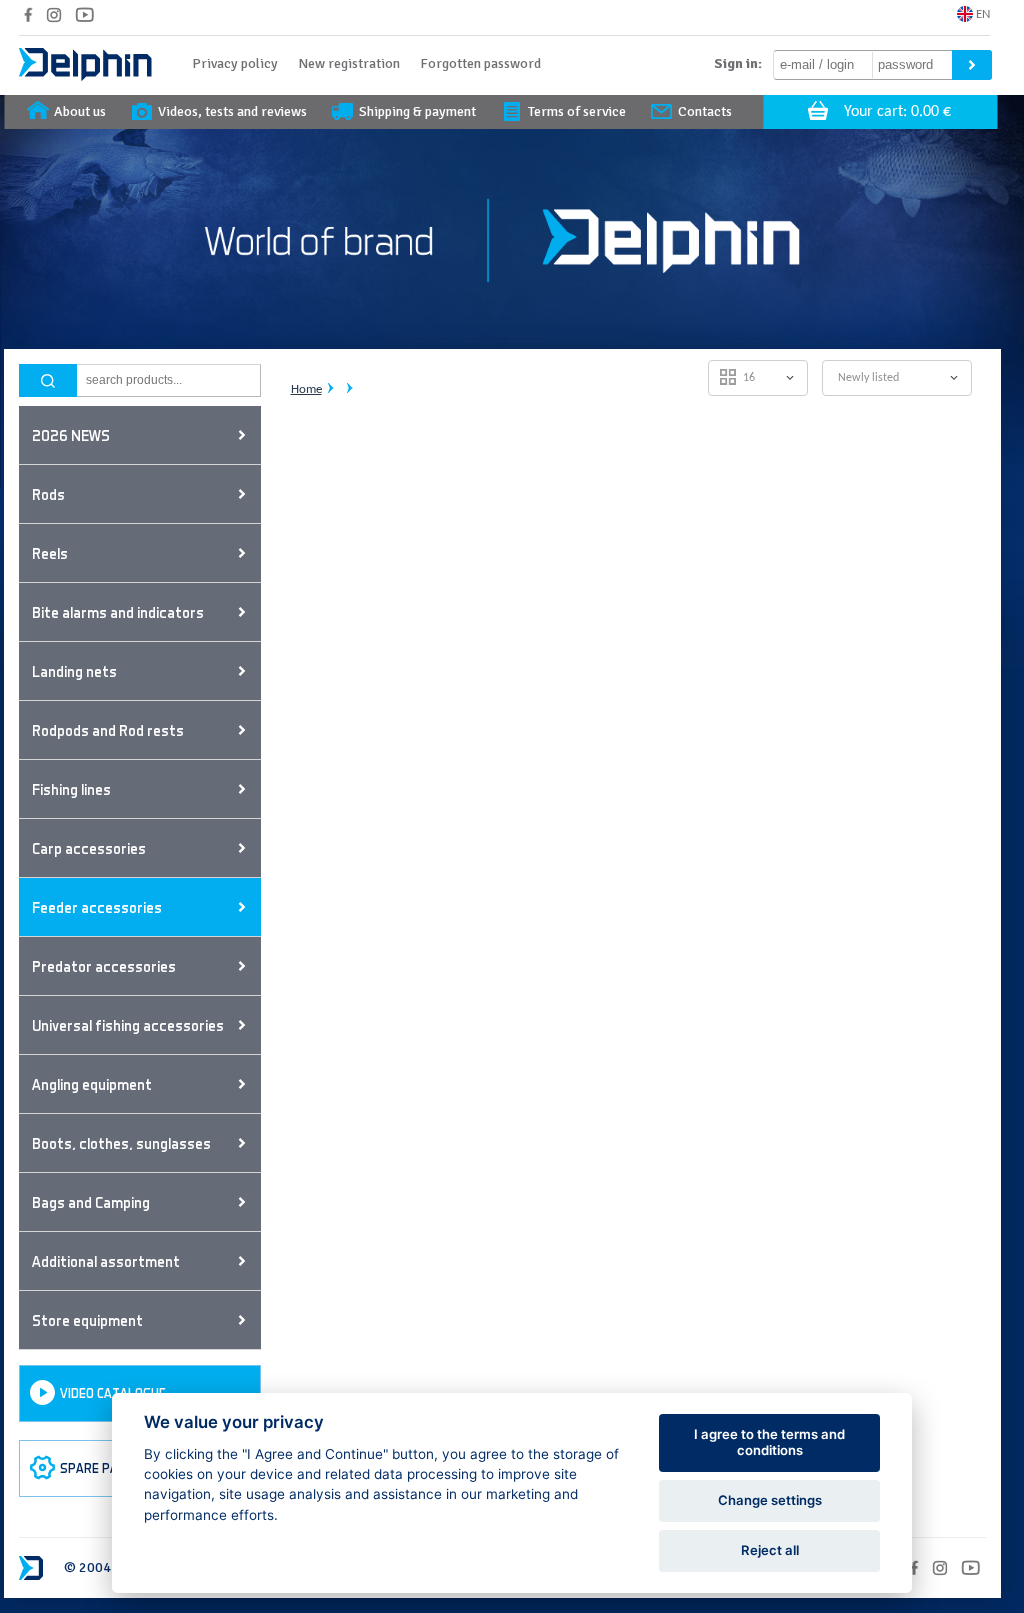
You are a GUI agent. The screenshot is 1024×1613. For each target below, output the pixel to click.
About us (80, 111)
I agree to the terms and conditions (769, 1442)
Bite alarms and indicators (118, 612)
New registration (349, 63)
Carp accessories (89, 848)
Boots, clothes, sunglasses (121, 1143)
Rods (48, 494)
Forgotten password (480, 63)
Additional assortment (106, 1261)
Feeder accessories (97, 907)
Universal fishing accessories (128, 1025)
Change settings (770, 1500)
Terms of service (577, 111)
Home (306, 389)
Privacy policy (235, 63)
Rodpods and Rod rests (108, 730)
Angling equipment (92, 1084)
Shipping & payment (417, 111)
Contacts (705, 111)
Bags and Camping (91, 1202)
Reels (50, 553)
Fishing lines (71, 789)
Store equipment (87, 1320)
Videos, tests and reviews (232, 111)
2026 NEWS (71, 435)
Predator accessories (104, 966)
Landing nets (74, 671)
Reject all (770, 1550)
